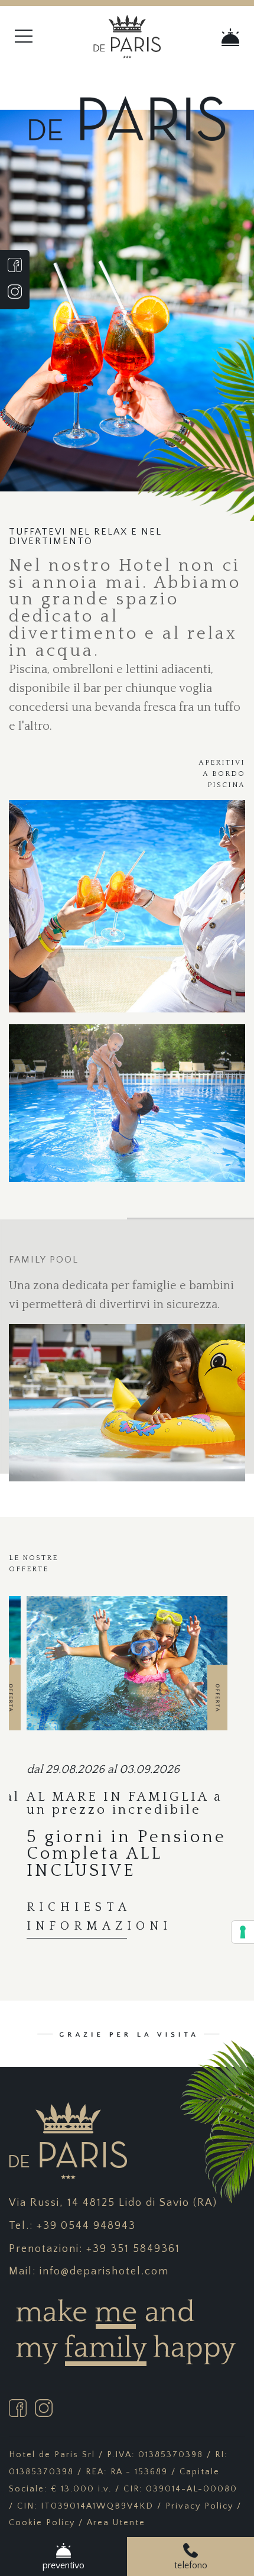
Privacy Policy (199, 2506)
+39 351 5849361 (133, 2249)
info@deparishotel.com (104, 2271)
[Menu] (42, 37)
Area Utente (116, 2523)
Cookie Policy (42, 2523)
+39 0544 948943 (86, 2226)
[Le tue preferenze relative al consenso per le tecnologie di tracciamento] (243, 1932)
